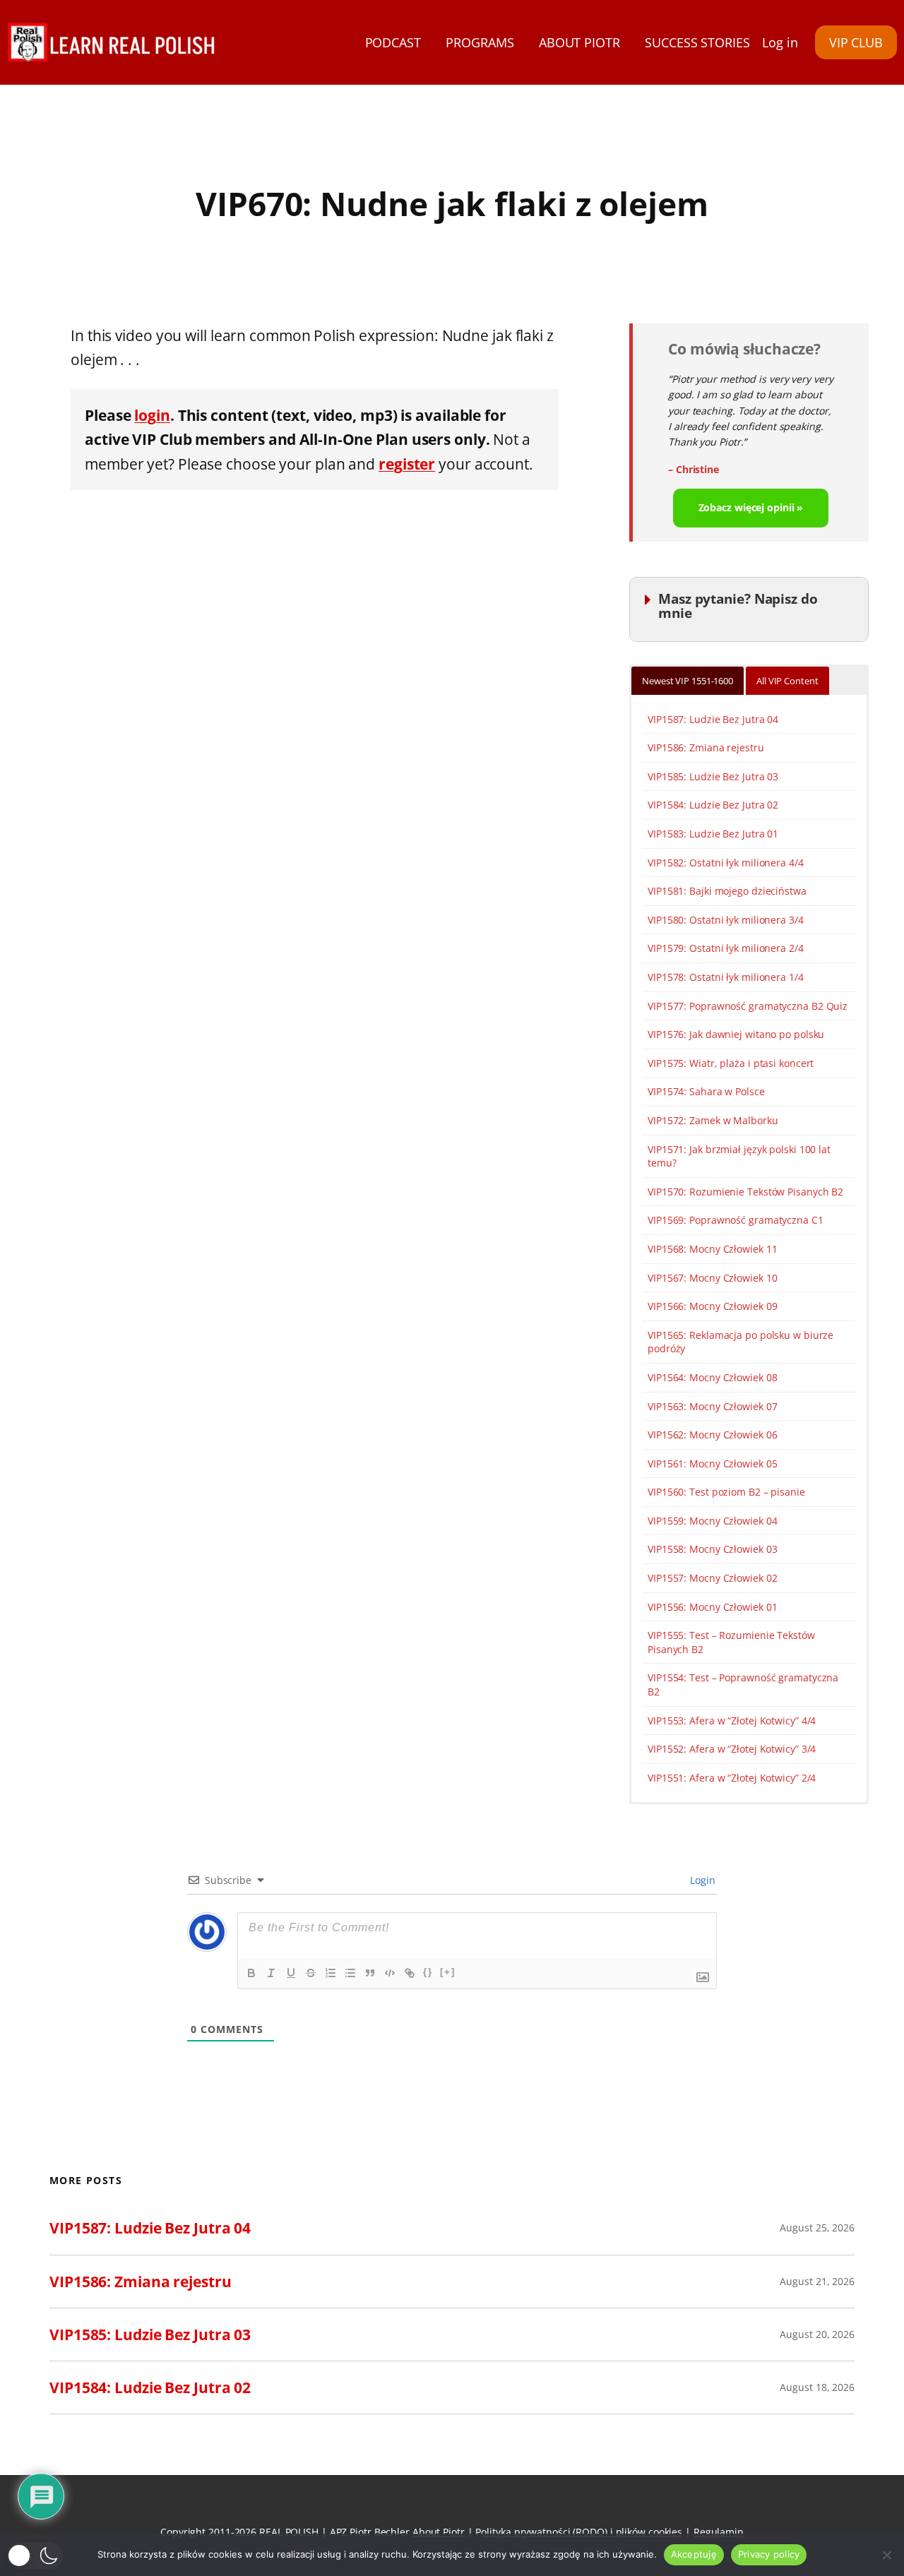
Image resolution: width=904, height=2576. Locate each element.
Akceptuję (694, 2554)
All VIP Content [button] (787, 681)
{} (428, 1972)
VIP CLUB (856, 42)
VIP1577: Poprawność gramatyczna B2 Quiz (748, 1006)
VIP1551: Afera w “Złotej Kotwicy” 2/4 (732, 1778)
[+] (448, 1972)
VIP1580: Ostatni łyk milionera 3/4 (726, 920)
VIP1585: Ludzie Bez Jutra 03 (713, 776)
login (152, 415)
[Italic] (271, 1973)
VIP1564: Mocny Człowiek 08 (712, 1377)
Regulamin (719, 2532)
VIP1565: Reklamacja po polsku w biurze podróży (741, 1342)
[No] (886, 2555)
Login (702, 1880)
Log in (780, 42)
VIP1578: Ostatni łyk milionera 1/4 (726, 977)
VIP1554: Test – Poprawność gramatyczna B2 (743, 1684)
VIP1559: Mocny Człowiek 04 (712, 1521)
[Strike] (311, 1973)
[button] (35, 2556)
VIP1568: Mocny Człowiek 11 (712, 1249)
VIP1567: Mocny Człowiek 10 (712, 1278)
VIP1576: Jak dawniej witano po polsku (736, 1034)
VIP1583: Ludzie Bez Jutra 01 (713, 834)
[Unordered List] (350, 1973)
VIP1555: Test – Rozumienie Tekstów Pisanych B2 (731, 1642)
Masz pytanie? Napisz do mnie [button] (738, 606)
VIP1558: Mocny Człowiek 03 (712, 1549)
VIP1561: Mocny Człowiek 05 (712, 1463)
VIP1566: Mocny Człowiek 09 (712, 1306)
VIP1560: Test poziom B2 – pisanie (726, 1492)
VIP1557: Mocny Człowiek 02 (712, 1578)
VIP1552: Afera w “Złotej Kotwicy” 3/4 (732, 1749)
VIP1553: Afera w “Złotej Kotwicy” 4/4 (732, 1721)
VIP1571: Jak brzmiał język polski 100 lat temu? (739, 1156)
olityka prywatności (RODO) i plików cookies (582, 2532)
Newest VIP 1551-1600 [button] (688, 681)
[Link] (410, 1973)
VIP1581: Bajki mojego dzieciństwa (727, 891)
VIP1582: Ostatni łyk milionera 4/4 (726, 863)
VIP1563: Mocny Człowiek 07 (712, 1406)
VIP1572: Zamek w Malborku (713, 1120)
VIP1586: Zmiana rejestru (706, 747)
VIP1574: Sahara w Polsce (706, 1091)
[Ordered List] (331, 1973)
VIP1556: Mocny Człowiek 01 (712, 1607)
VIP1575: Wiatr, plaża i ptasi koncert (731, 1063)
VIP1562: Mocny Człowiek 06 (712, 1435)
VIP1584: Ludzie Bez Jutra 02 (713, 805)
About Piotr (439, 2532)
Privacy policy (769, 2554)
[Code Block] (390, 1973)
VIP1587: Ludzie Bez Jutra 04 (713, 719)
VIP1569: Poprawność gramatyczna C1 (736, 1220)
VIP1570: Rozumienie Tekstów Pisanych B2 (745, 1192)
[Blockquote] (370, 1973)
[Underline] (291, 1973)
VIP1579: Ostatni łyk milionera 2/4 (726, 948)
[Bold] (251, 1973)
